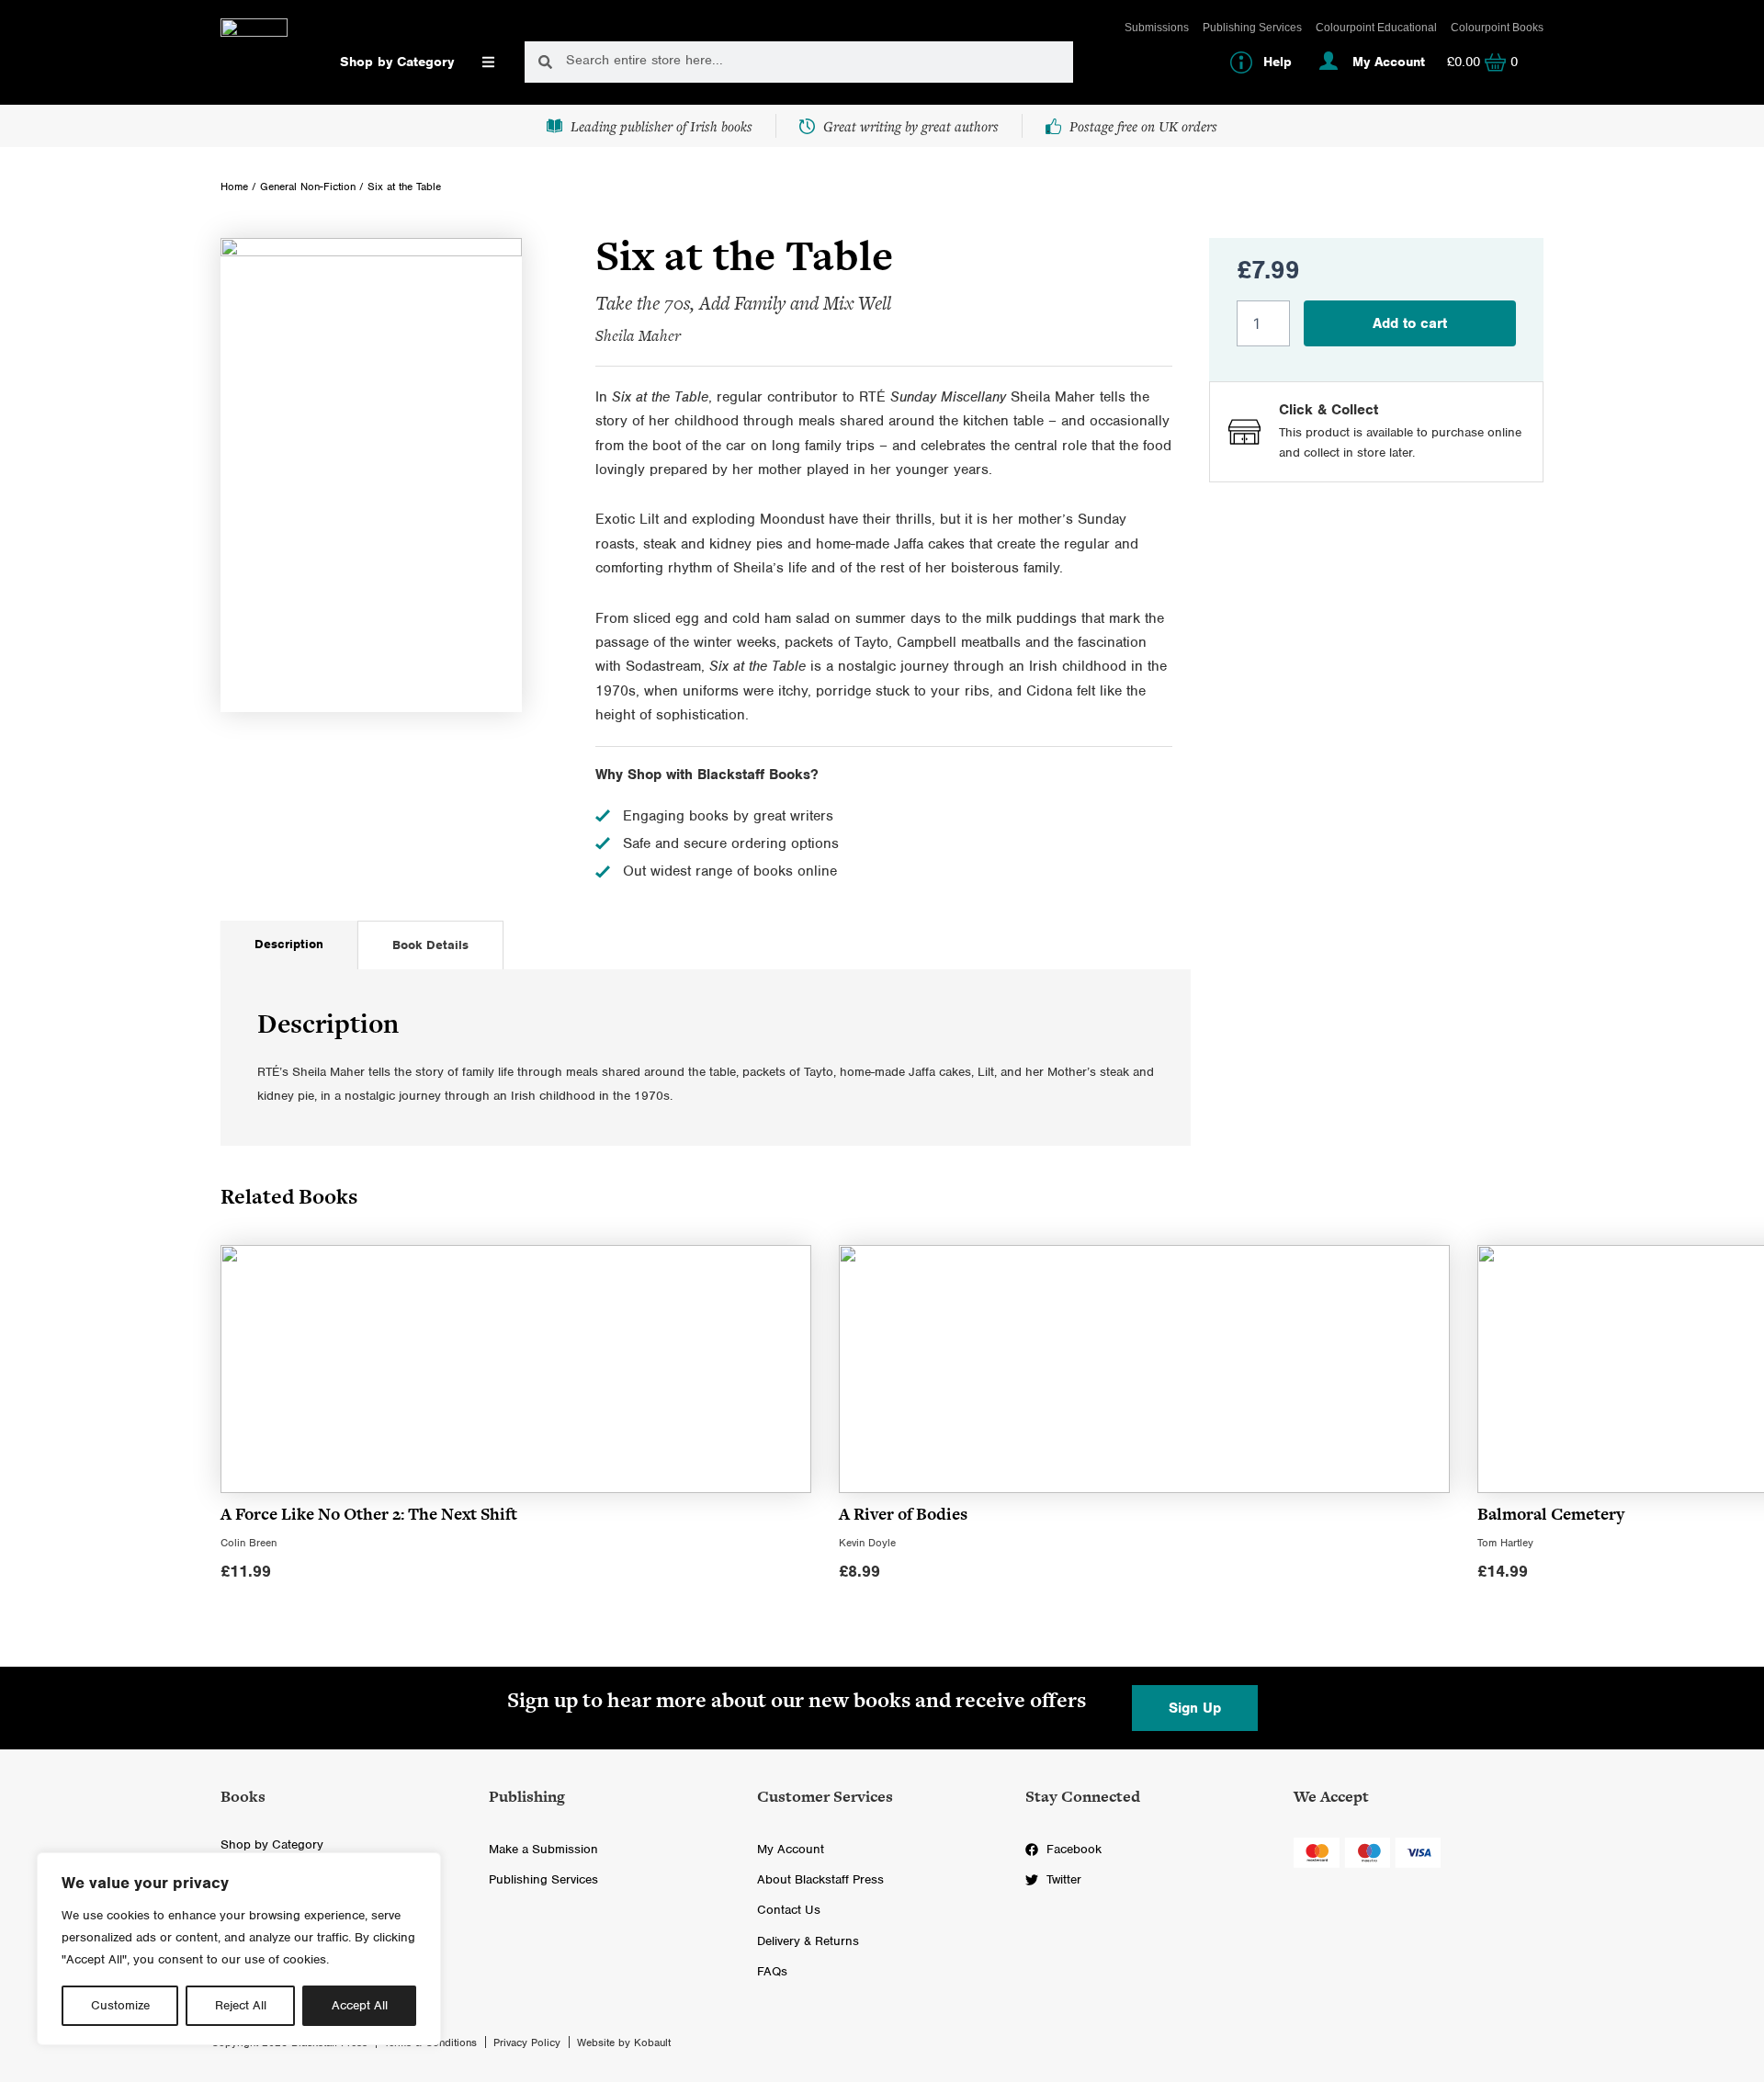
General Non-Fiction (308, 187)
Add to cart (1410, 323)
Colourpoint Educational (1376, 28)
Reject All (241, 2005)
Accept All (360, 2005)
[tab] (289, 945)
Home (234, 187)
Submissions (1157, 28)
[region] (239, 1949)
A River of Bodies (903, 1514)
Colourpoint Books (1497, 28)
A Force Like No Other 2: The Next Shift (369, 1514)
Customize (120, 2005)
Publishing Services (1252, 28)
